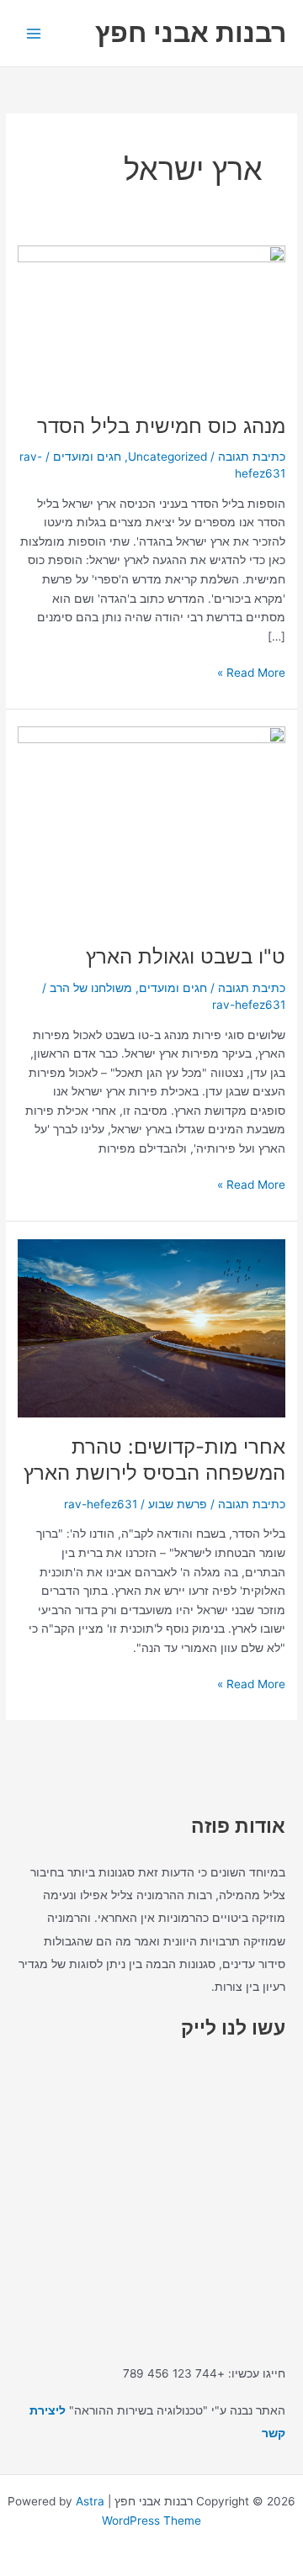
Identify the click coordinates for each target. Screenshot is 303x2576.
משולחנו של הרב (91, 988)
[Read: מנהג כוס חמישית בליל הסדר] (151, 320)
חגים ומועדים (87, 457)
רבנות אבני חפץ (191, 32)
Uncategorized (167, 457)
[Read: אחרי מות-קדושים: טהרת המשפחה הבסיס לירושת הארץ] (151, 1327)
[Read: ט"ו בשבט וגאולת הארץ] (151, 826)
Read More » (251, 671)
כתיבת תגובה (252, 457)
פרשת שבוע (178, 1504)
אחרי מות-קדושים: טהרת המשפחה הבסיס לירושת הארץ (154, 1460)
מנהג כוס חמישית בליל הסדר (161, 426)
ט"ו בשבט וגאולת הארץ (186, 956)
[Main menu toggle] (34, 33)
